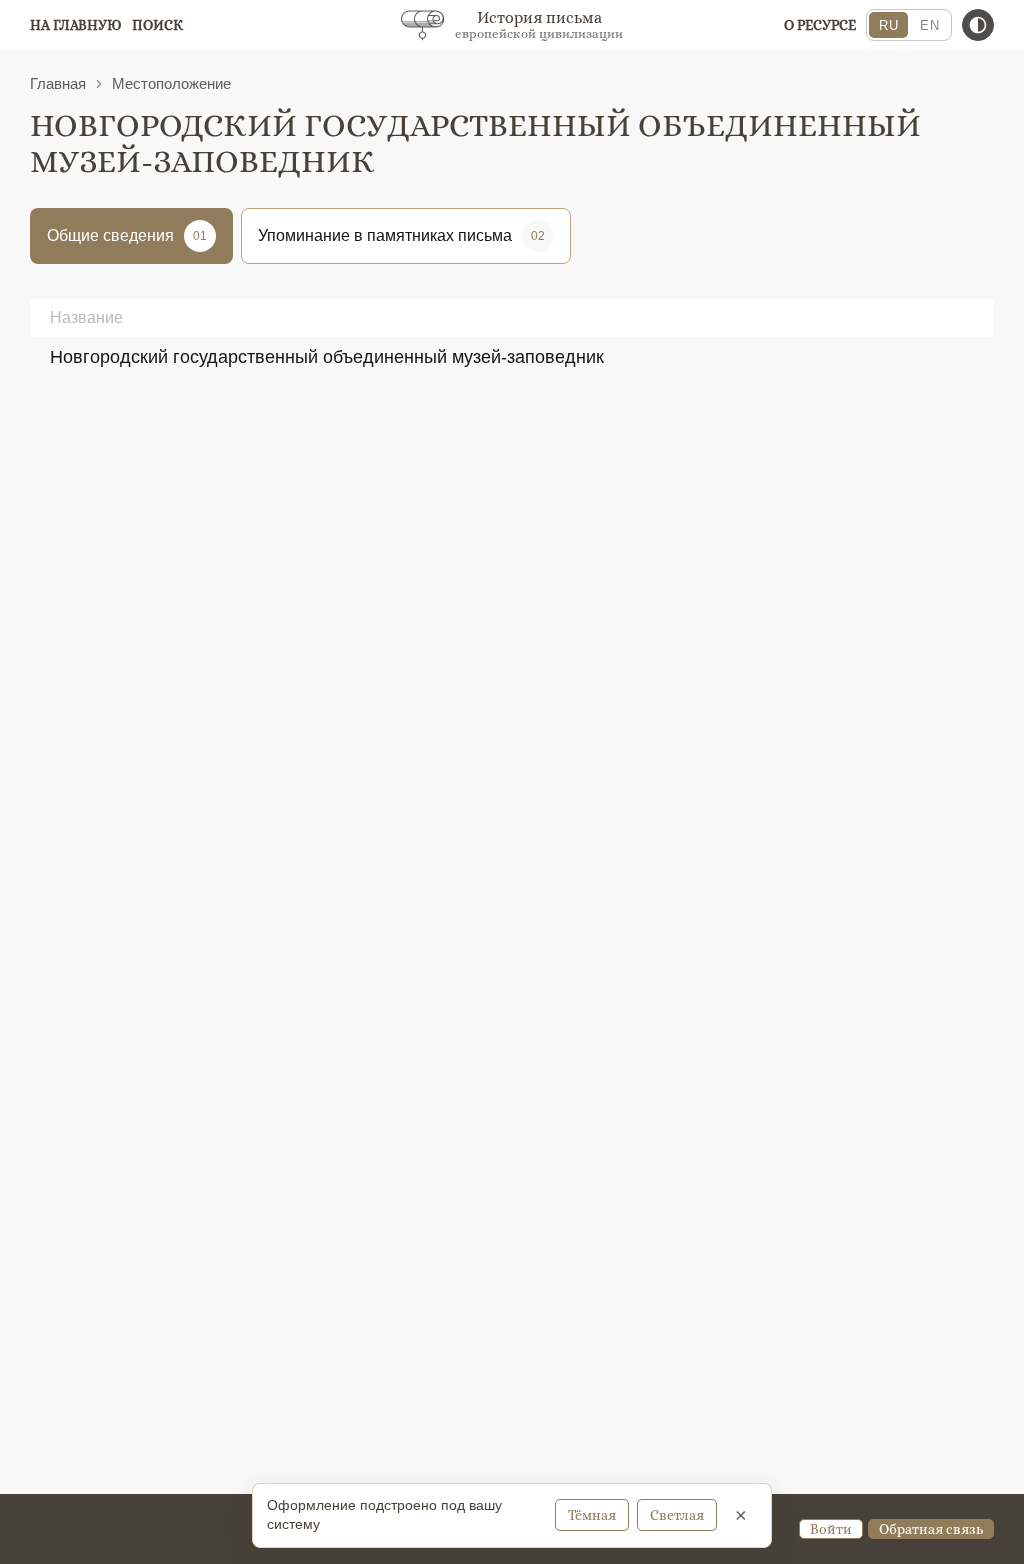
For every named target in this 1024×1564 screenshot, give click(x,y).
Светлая (677, 1515)
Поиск (157, 25)
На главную (76, 25)
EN (929, 25)
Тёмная (592, 1515)
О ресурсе (820, 25)
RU (888, 25)
